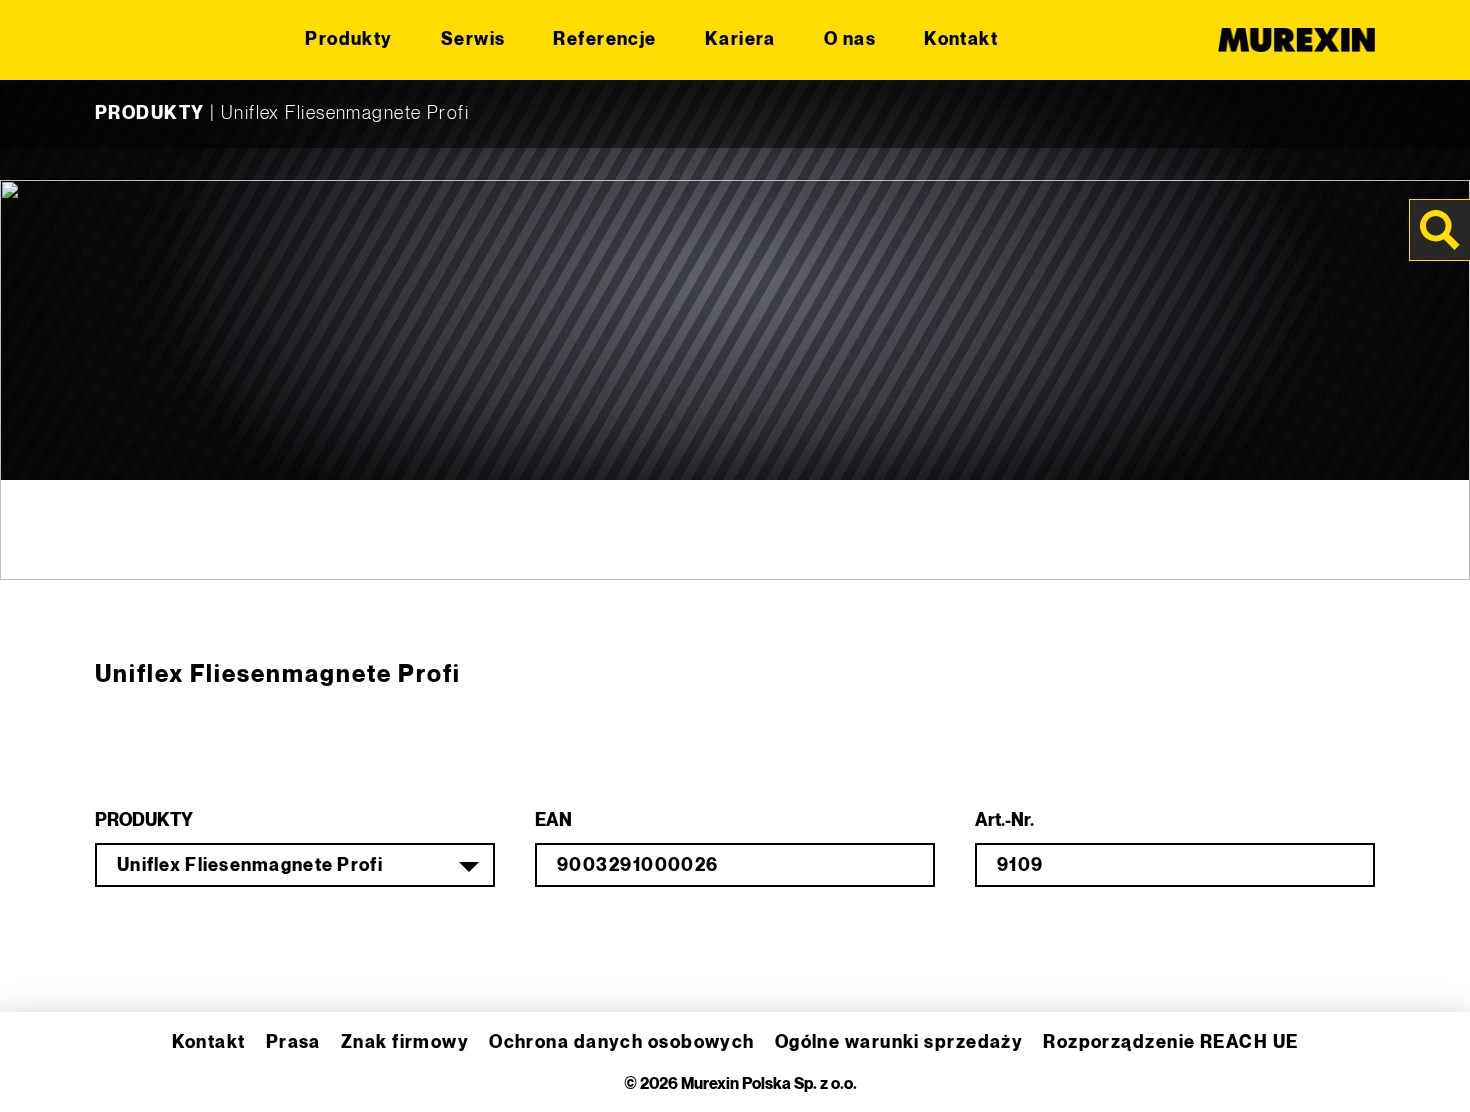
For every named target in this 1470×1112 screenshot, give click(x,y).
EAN (553, 820)
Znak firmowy (405, 1042)
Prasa (293, 1042)
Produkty (349, 39)
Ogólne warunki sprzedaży (899, 1042)
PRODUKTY (150, 113)
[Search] (1440, 230)
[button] (44, 1068)
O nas (850, 39)
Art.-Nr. (1004, 820)
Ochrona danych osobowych (622, 1042)
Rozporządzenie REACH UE (1170, 1042)
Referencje (604, 39)
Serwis (473, 39)
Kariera (740, 39)
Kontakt (961, 39)
